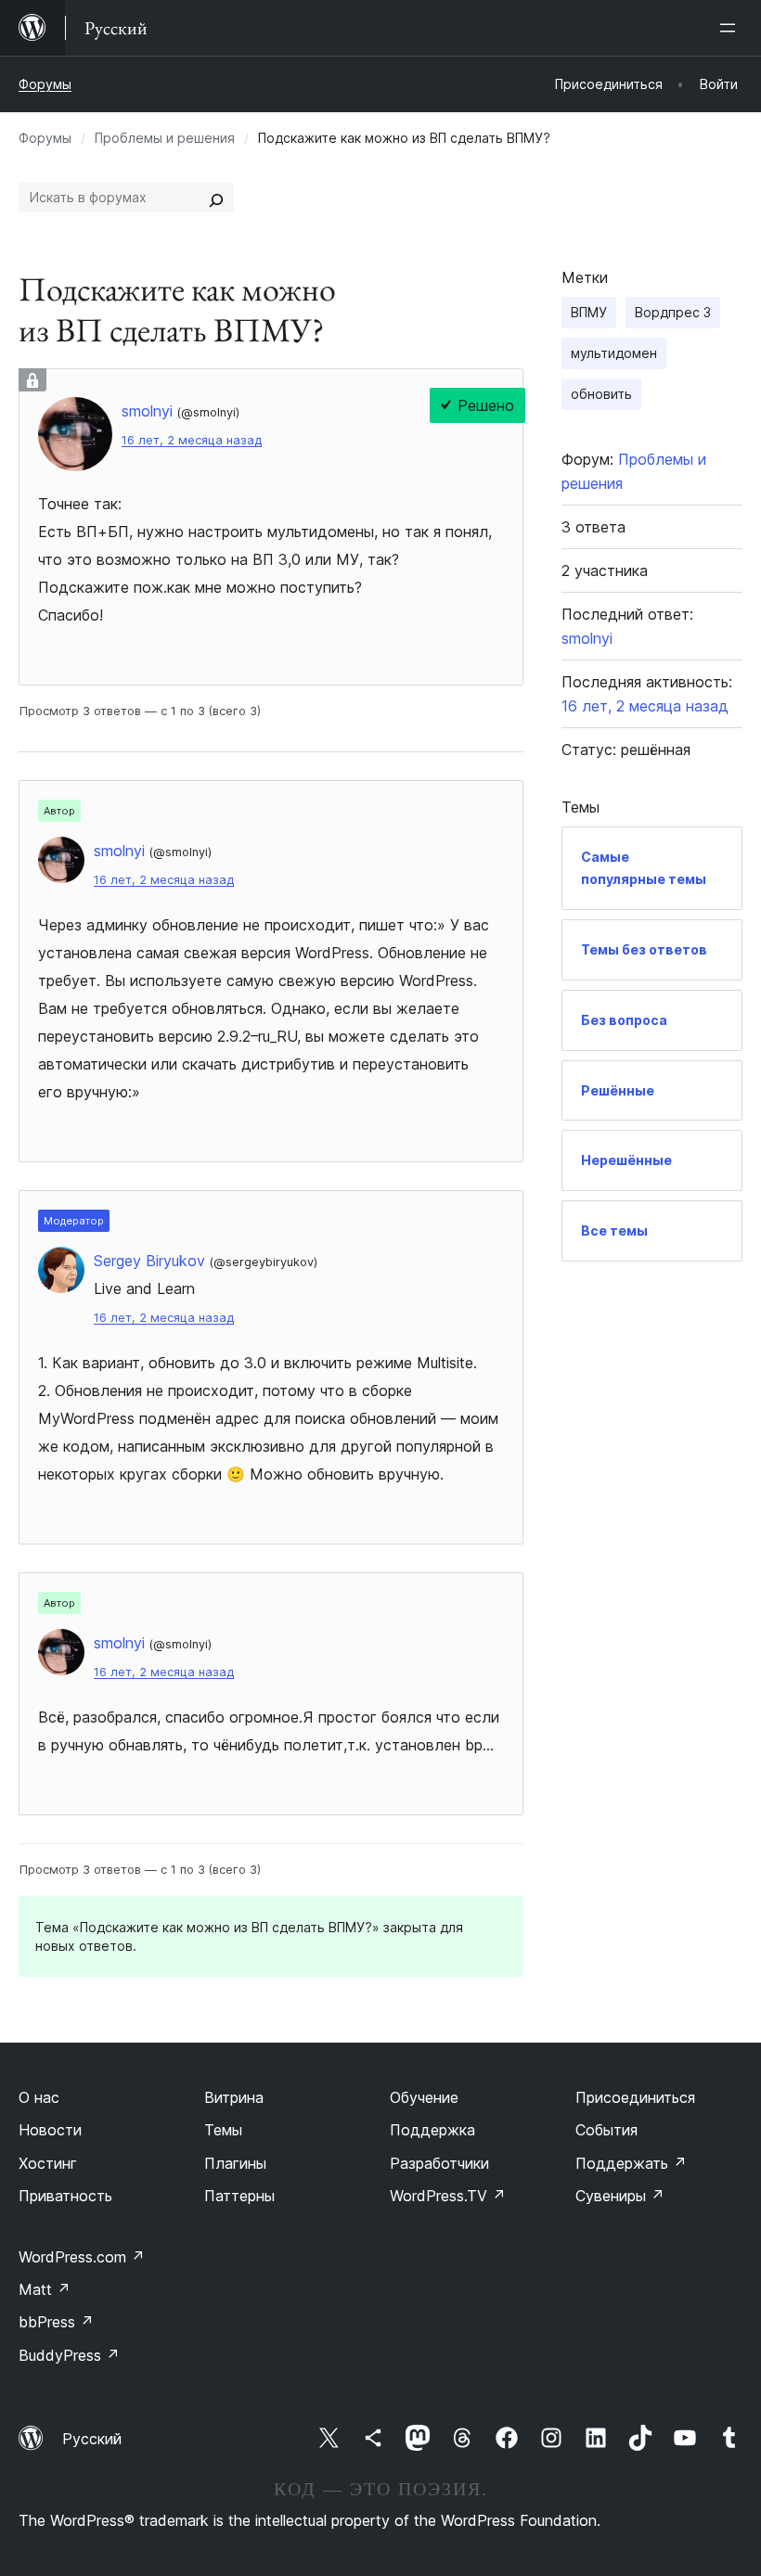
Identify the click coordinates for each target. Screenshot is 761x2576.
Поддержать (631, 2163)
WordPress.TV (448, 2196)
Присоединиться (635, 2097)
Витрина (234, 2097)
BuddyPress (69, 2355)
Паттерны (239, 2196)
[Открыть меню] (731, 28)
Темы (223, 2130)
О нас (39, 2097)
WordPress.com (82, 2257)
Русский (92, 2439)
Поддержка (432, 2130)
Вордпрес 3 (673, 312)
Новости (50, 2130)
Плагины (235, 2163)
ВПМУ (589, 312)
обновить (601, 394)
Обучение (424, 2097)
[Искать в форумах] (216, 198)
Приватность (65, 2196)
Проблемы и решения (165, 138)
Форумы (45, 84)
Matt (45, 2289)
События (606, 2130)
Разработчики (439, 2163)
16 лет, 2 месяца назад (192, 440)
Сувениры (620, 2196)
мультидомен (614, 353)
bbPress (56, 2322)
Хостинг (48, 2163)
